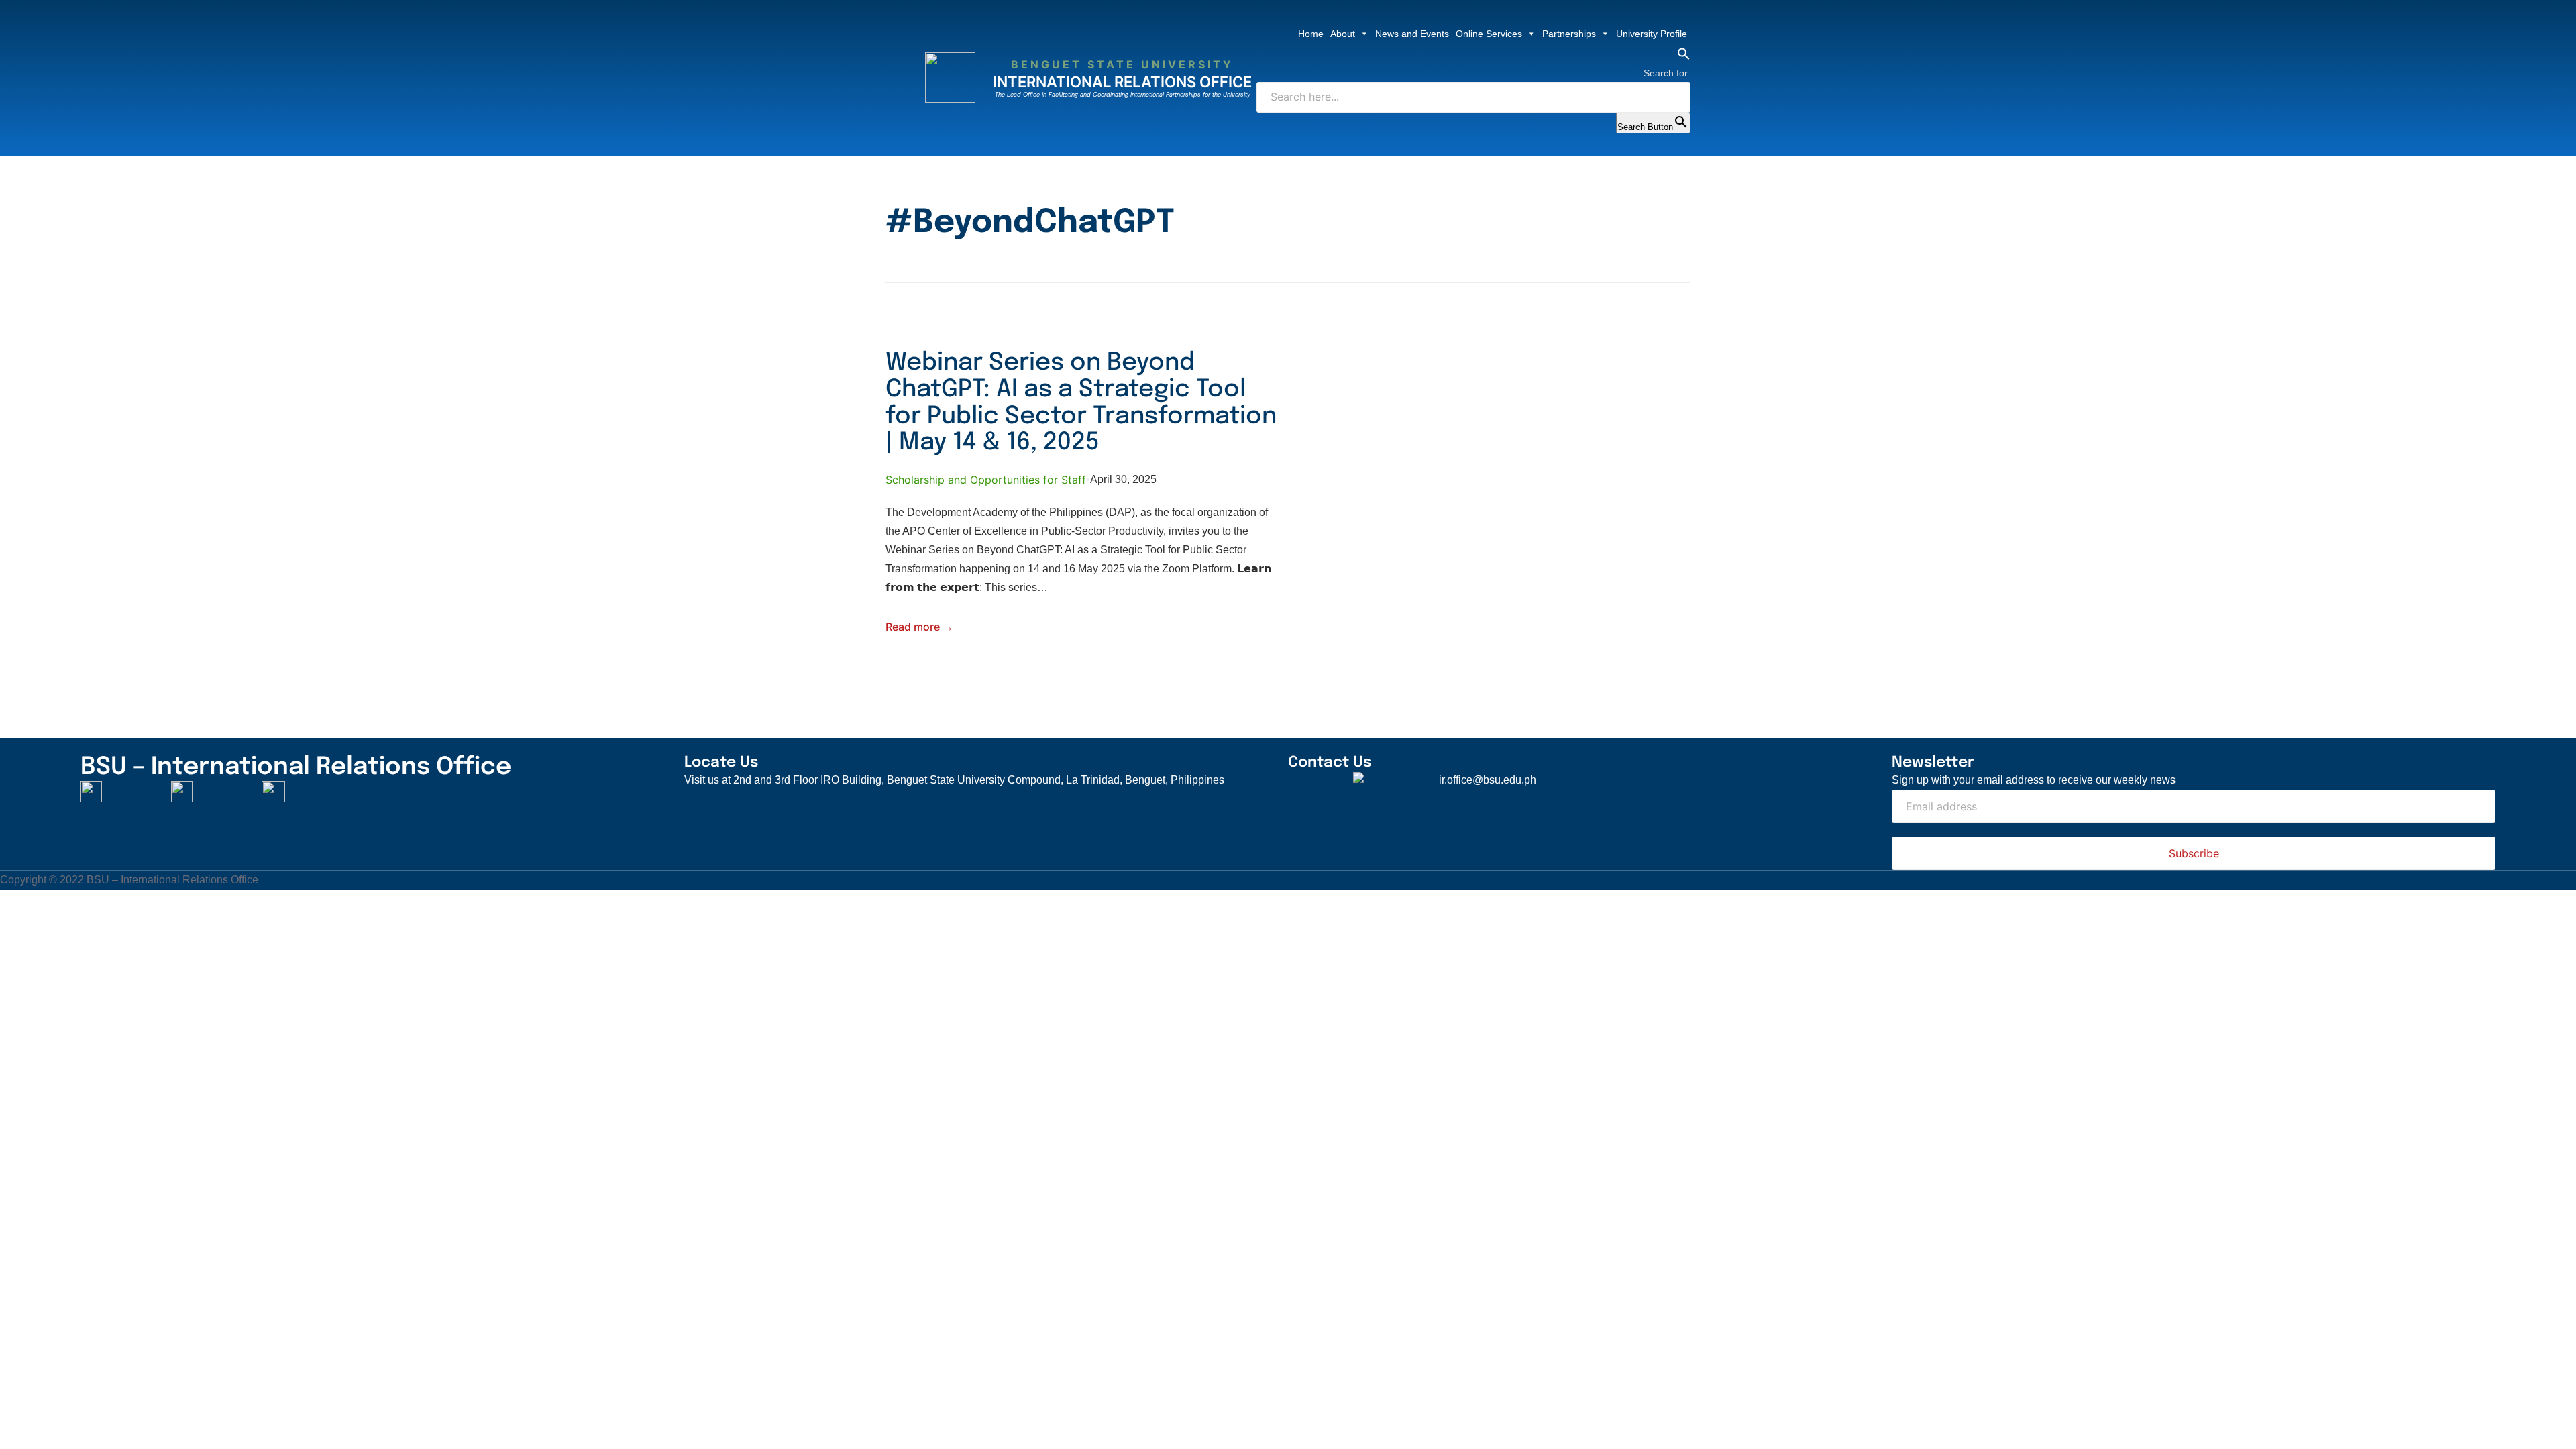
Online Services (1489, 34)
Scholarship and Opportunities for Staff (986, 480)
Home (1311, 34)
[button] (1684, 57)
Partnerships (1569, 34)
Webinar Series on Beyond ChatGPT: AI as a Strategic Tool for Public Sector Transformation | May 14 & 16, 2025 (1081, 403)
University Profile (1652, 34)
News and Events (1412, 34)
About (1343, 34)
